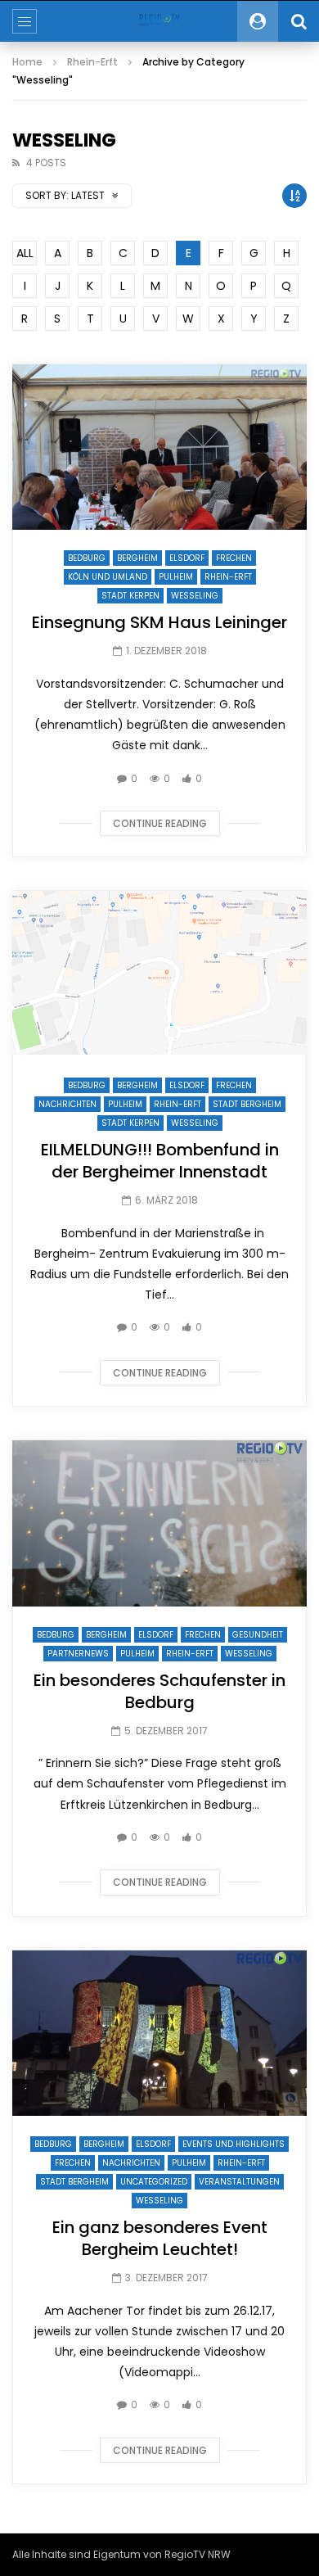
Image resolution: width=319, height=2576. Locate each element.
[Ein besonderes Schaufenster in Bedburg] (159, 1523)
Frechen (234, 558)
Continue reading (160, 823)
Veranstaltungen (239, 2182)
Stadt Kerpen (130, 596)
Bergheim (137, 558)
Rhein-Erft (92, 62)
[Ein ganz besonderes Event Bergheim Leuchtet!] (159, 2034)
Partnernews (78, 1654)
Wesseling (195, 596)
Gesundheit (258, 1635)
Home (27, 62)
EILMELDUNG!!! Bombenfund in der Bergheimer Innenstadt (160, 1161)
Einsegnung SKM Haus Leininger (159, 622)
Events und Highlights (234, 2144)
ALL (25, 253)
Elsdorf (187, 558)
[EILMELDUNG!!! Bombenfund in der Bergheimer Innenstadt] (159, 974)
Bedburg (87, 558)
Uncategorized (154, 2182)
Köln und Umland (108, 577)
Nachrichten (67, 1104)
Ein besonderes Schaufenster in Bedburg (159, 1691)
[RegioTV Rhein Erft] (159, 21)
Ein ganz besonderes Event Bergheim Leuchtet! (160, 2238)
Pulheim (176, 577)
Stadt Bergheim (247, 1104)
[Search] (299, 21)
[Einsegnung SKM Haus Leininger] (159, 447)
